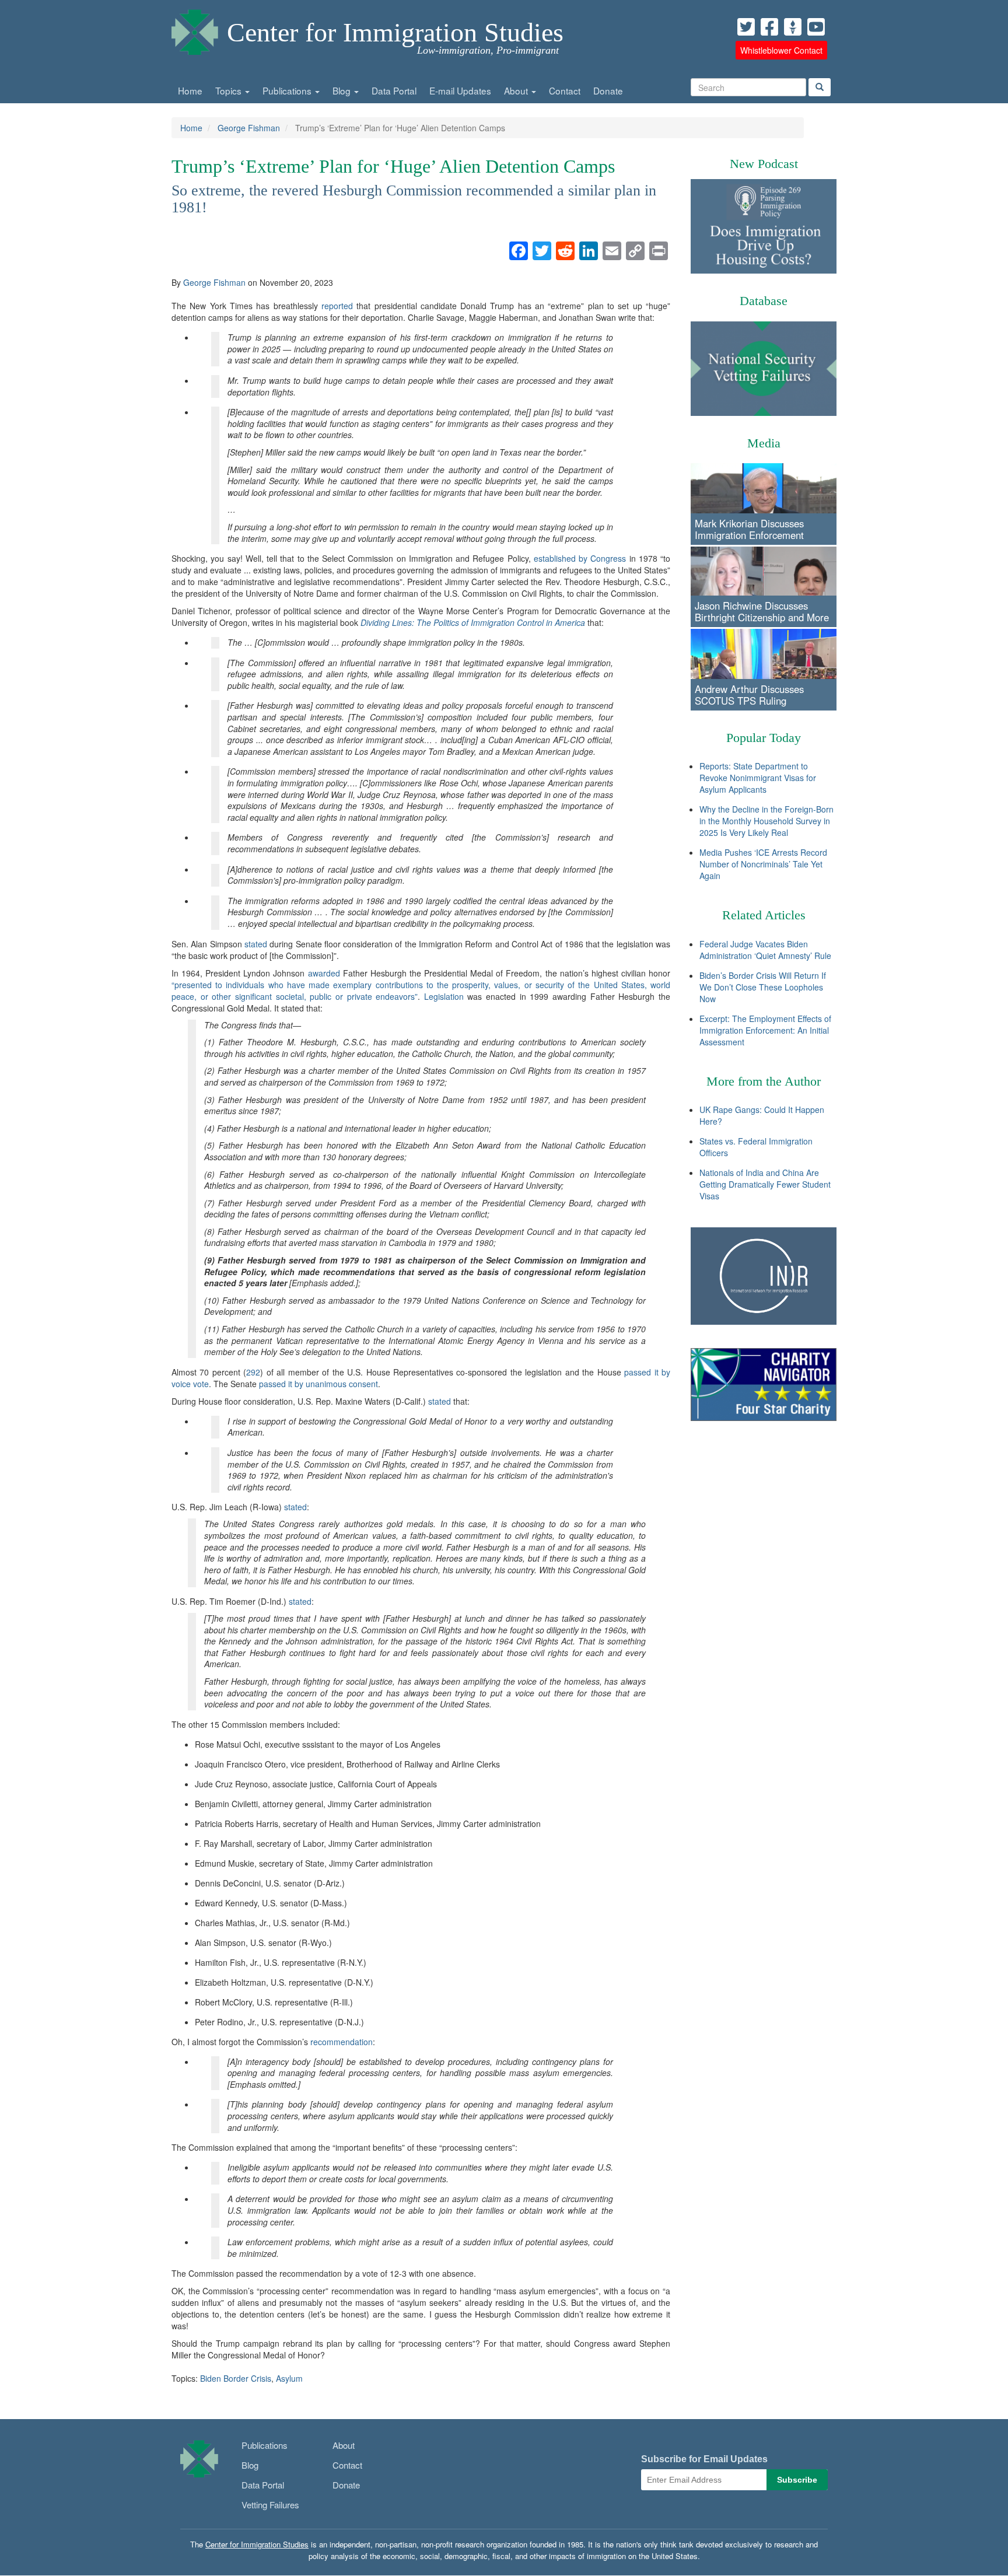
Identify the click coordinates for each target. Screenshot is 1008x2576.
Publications (288, 90)
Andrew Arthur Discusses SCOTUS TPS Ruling (749, 695)
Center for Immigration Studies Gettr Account (793, 27)
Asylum (289, 2378)
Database (764, 301)
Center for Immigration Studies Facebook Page (769, 27)
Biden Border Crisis (236, 2378)
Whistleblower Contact (781, 50)
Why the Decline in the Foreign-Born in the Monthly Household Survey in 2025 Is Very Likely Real (766, 821)
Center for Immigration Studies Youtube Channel (816, 27)
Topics (230, 90)
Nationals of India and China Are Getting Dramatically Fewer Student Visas (765, 1184)
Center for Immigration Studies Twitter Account (746, 27)
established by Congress (580, 558)
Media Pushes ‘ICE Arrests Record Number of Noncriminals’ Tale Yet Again (763, 864)
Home (190, 90)
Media (764, 443)
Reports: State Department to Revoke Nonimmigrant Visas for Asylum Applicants (758, 778)
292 (253, 1372)
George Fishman (249, 128)
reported (337, 306)
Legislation (444, 996)
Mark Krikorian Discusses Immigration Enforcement (749, 529)
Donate (608, 90)
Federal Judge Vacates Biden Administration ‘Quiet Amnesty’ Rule (765, 950)
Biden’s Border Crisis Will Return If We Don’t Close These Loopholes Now (763, 987)
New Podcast (764, 164)
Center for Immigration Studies (395, 32)
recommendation (342, 2042)
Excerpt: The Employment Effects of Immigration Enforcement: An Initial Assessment (765, 1030)
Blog (343, 90)
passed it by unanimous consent (318, 1384)
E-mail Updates (460, 90)
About (517, 90)
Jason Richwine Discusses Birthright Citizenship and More (762, 611)
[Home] (195, 29)
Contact (565, 90)
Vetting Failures (270, 2505)
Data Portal (394, 90)
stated (256, 944)
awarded (324, 973)
